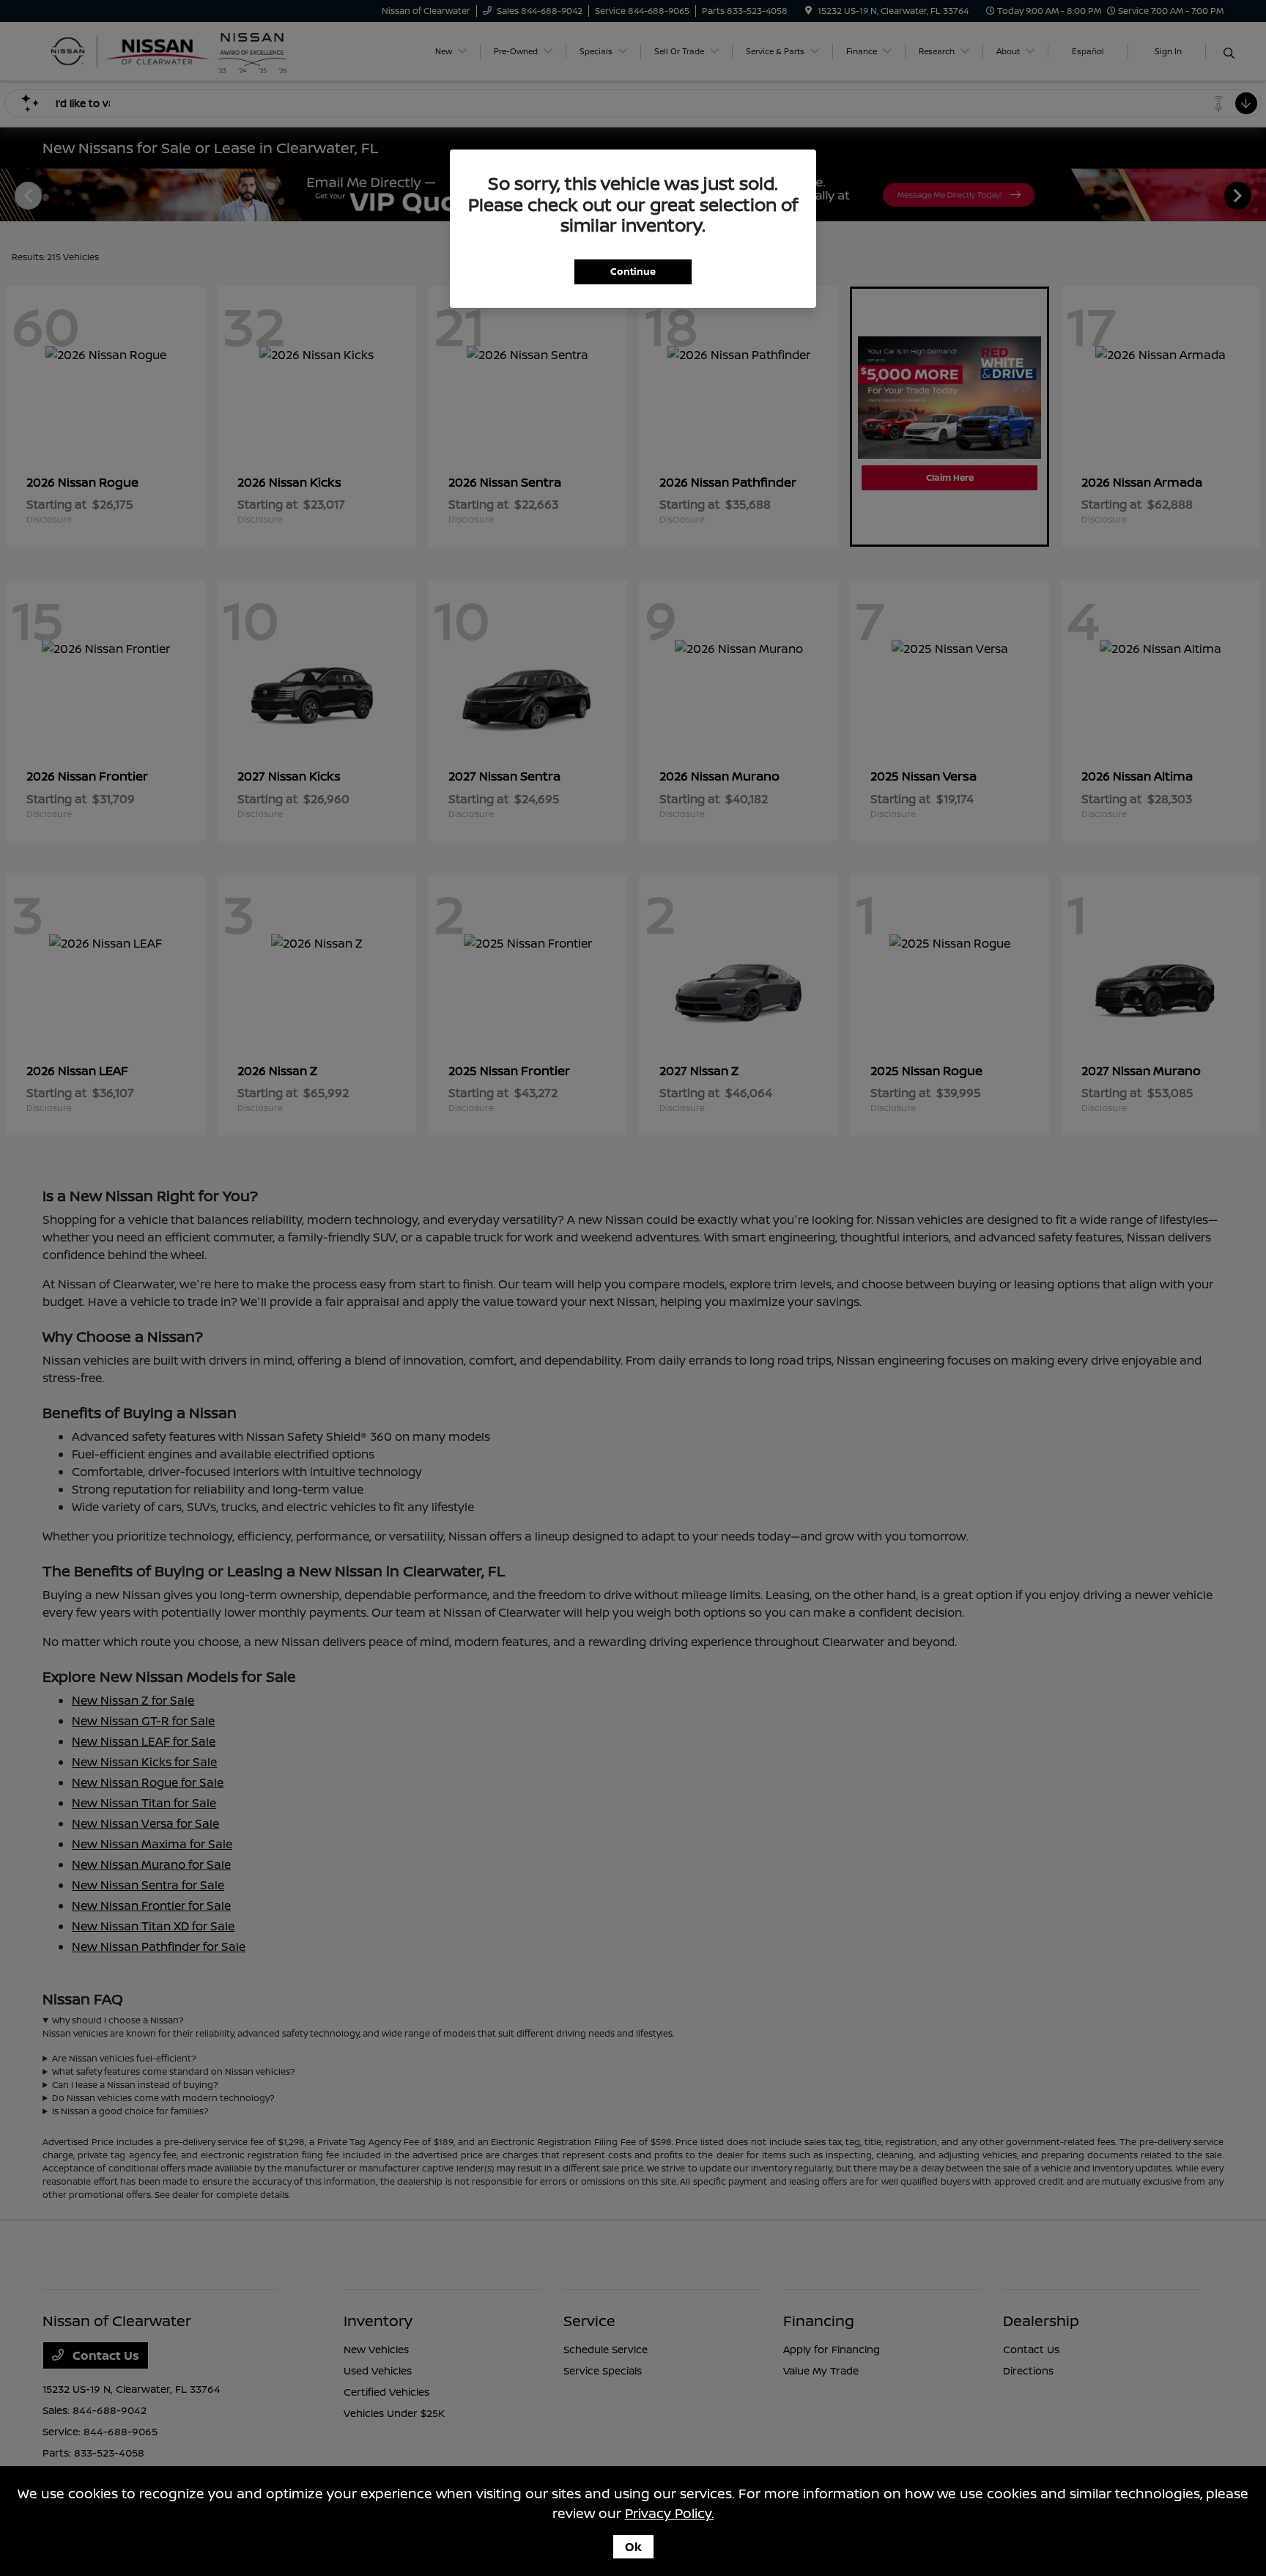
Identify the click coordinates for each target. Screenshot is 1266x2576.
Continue (633, 271)
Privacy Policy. (670, 2513)
